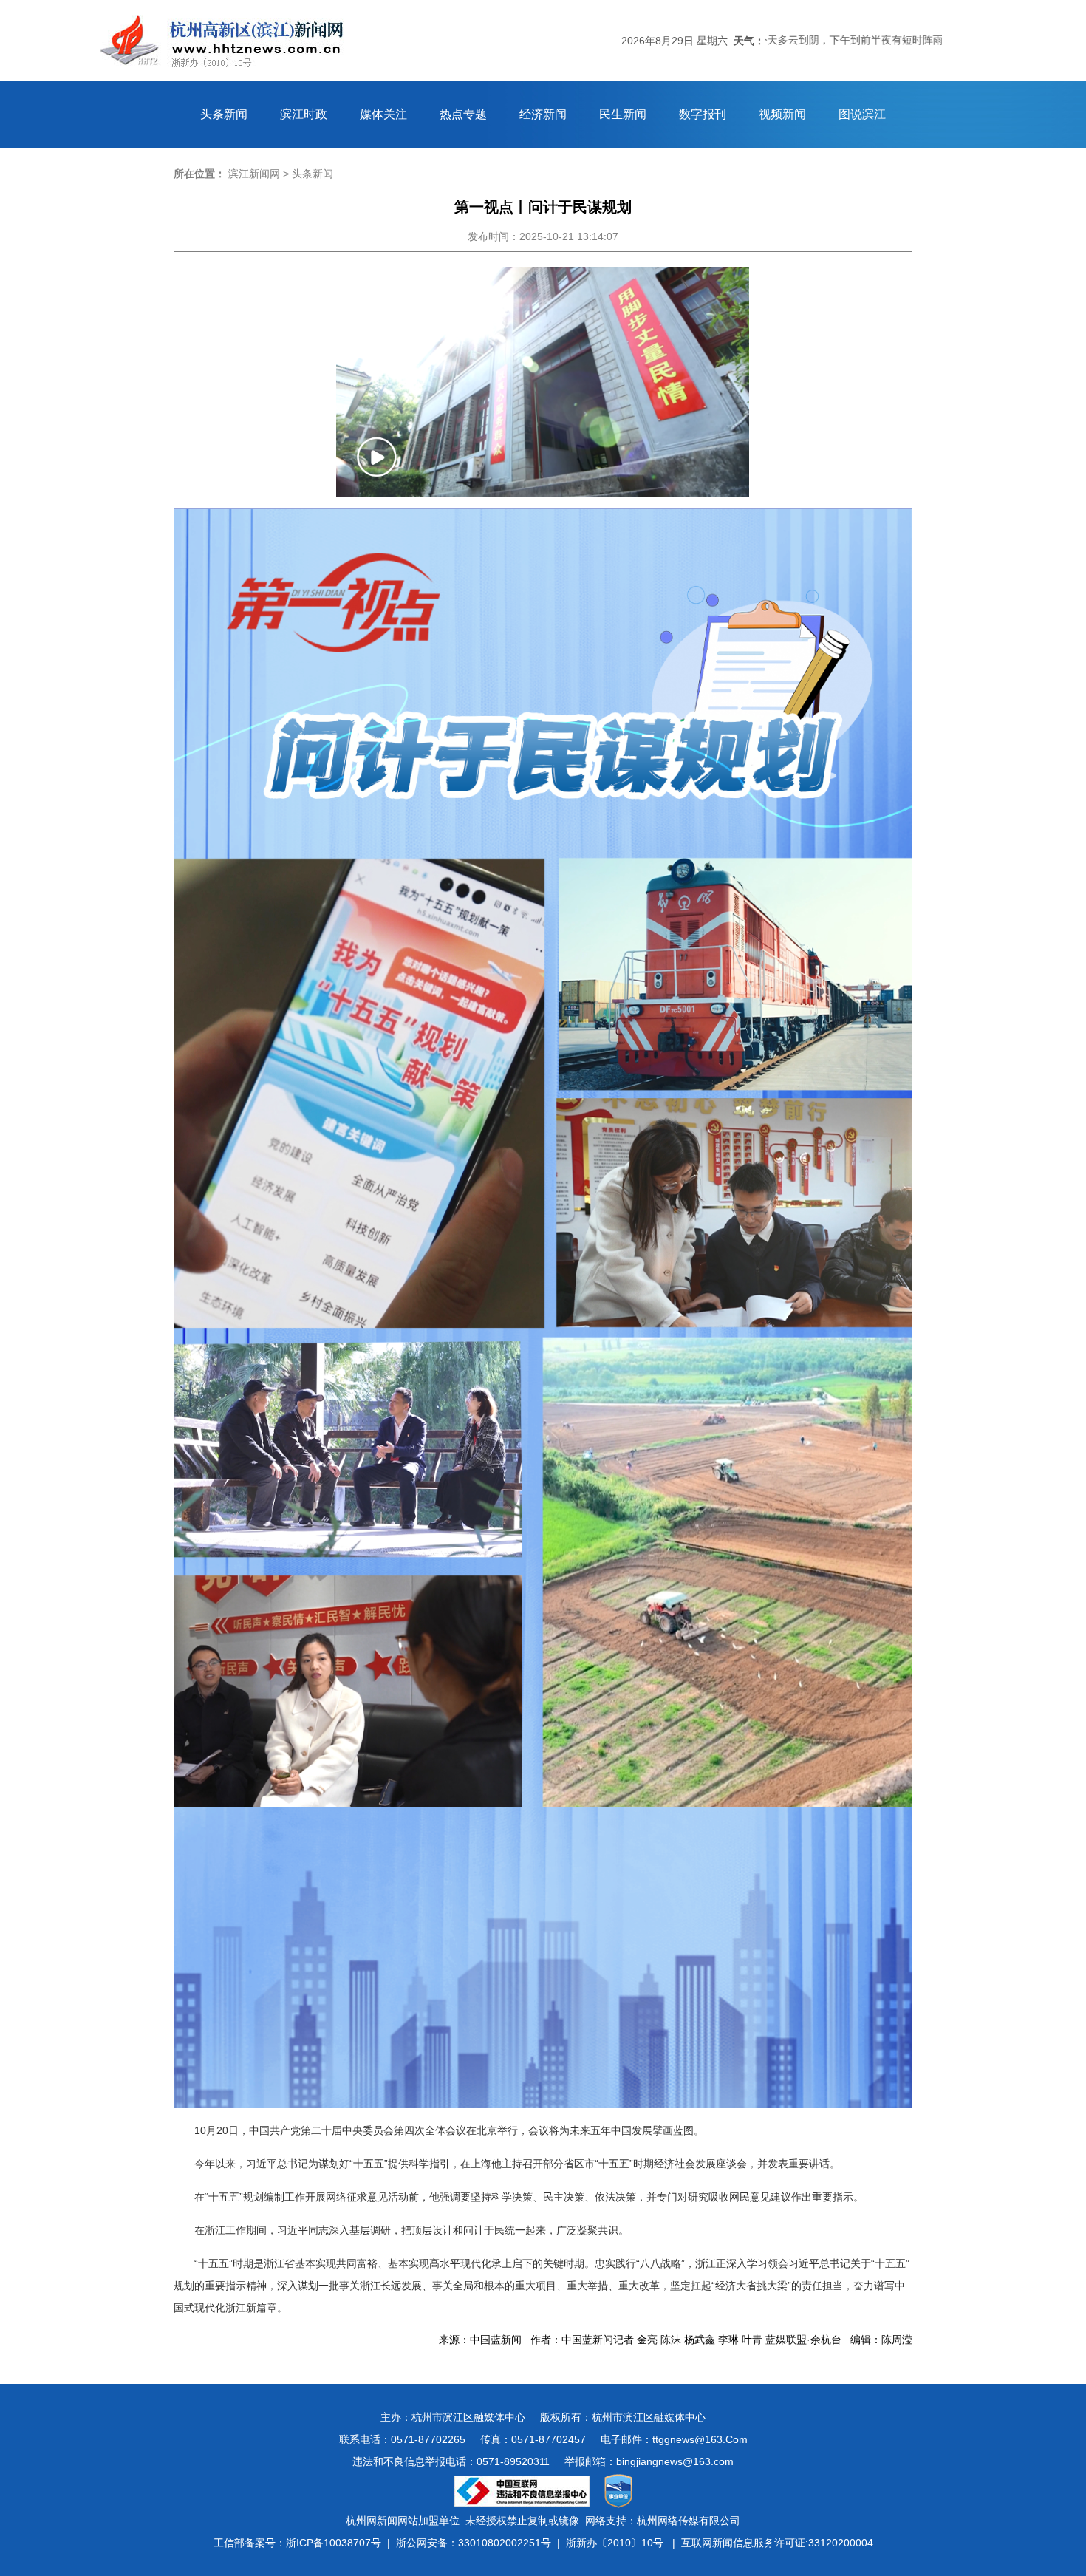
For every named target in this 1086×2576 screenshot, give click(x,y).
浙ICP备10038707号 (334, 2543)
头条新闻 (224, 114)
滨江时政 (304, 114)
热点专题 (463, 114)
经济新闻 (543, 114)
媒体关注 (383, 114)
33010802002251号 (505, 2543)
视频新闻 (782, 114)
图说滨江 (862, 114)
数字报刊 (703, 114)
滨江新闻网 (254, 174)
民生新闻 (623, 114)
